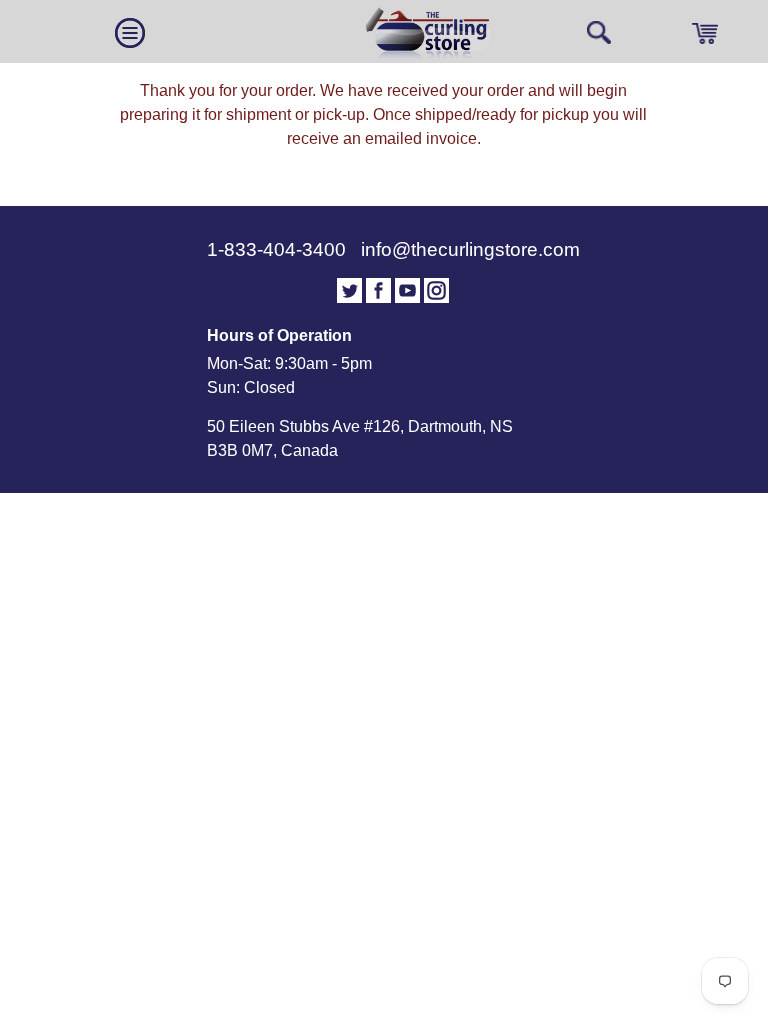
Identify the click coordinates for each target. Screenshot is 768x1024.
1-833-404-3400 (279, 249)
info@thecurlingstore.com (470, 249)
